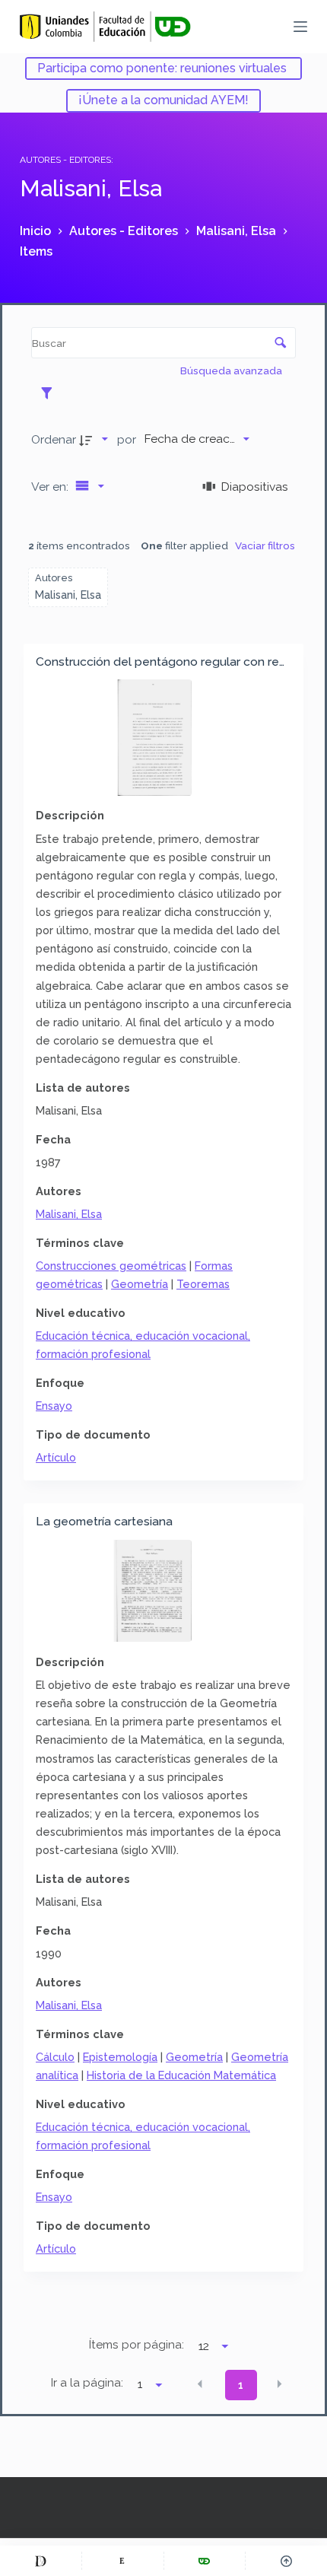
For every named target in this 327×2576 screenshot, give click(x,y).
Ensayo (54, 1406)
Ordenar (54, 439)
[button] (200, 2384)
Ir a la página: (87, 2383)
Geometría (140, 1284)
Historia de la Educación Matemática (181, 2075)
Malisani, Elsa (69, 1214)
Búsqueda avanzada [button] (232, 370)
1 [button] (241, 2385)
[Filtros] (51, 393)
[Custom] (41, 2561)
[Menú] (300, 27)
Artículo (56, 1457)
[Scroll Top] (286, 2561)
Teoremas (203, 1284)
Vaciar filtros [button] (265, 545)
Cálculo (55, 2057)
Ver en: (51, 487)
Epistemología (120, 2057)
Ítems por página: (137, 2345)
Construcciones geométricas (111, 1266)
